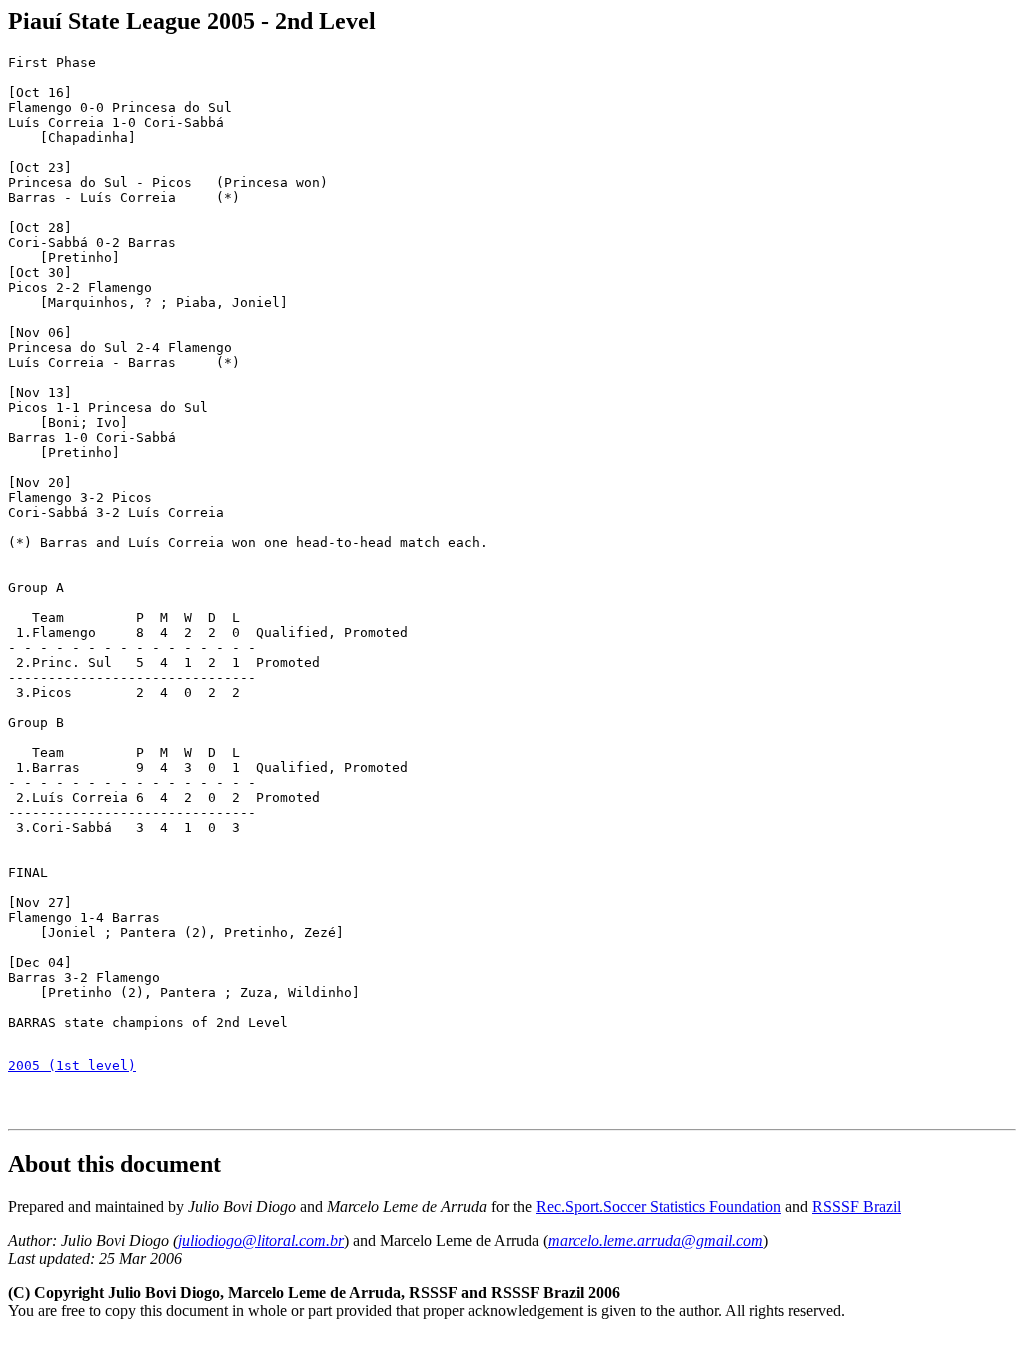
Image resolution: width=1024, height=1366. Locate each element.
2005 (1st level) (72, 1065)
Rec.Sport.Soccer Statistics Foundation (658, 1206)
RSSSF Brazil (856, 1206)
